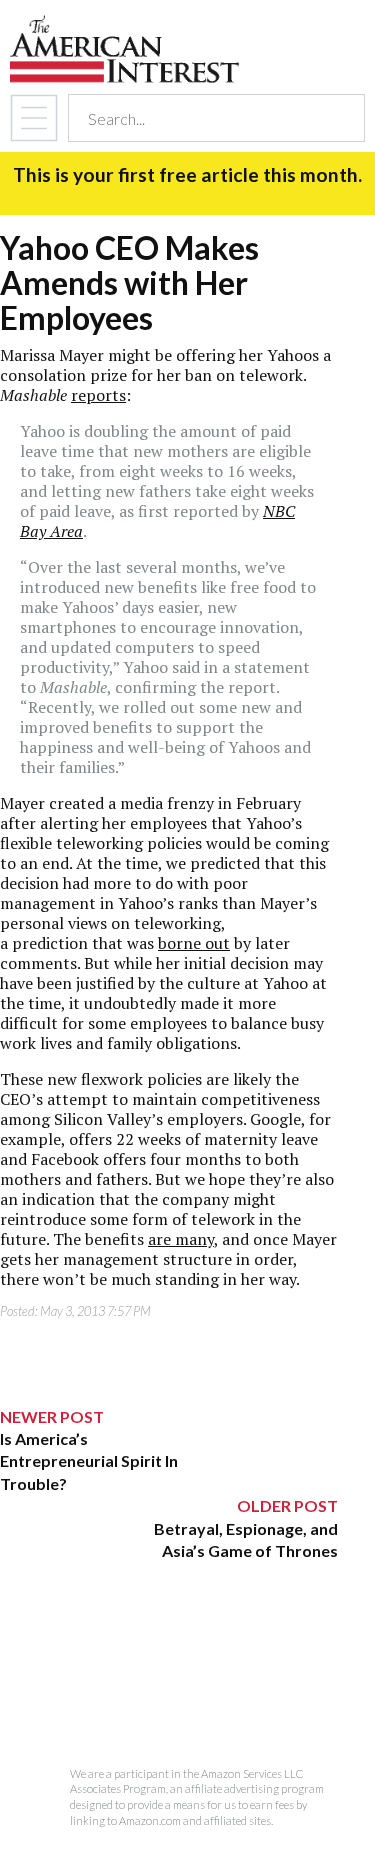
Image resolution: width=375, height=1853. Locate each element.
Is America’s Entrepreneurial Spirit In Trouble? (89, 1461)
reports (98, 395)
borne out (194, 943)
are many (181, 1239)
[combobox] (198, 118)
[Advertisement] (169, 1687)
